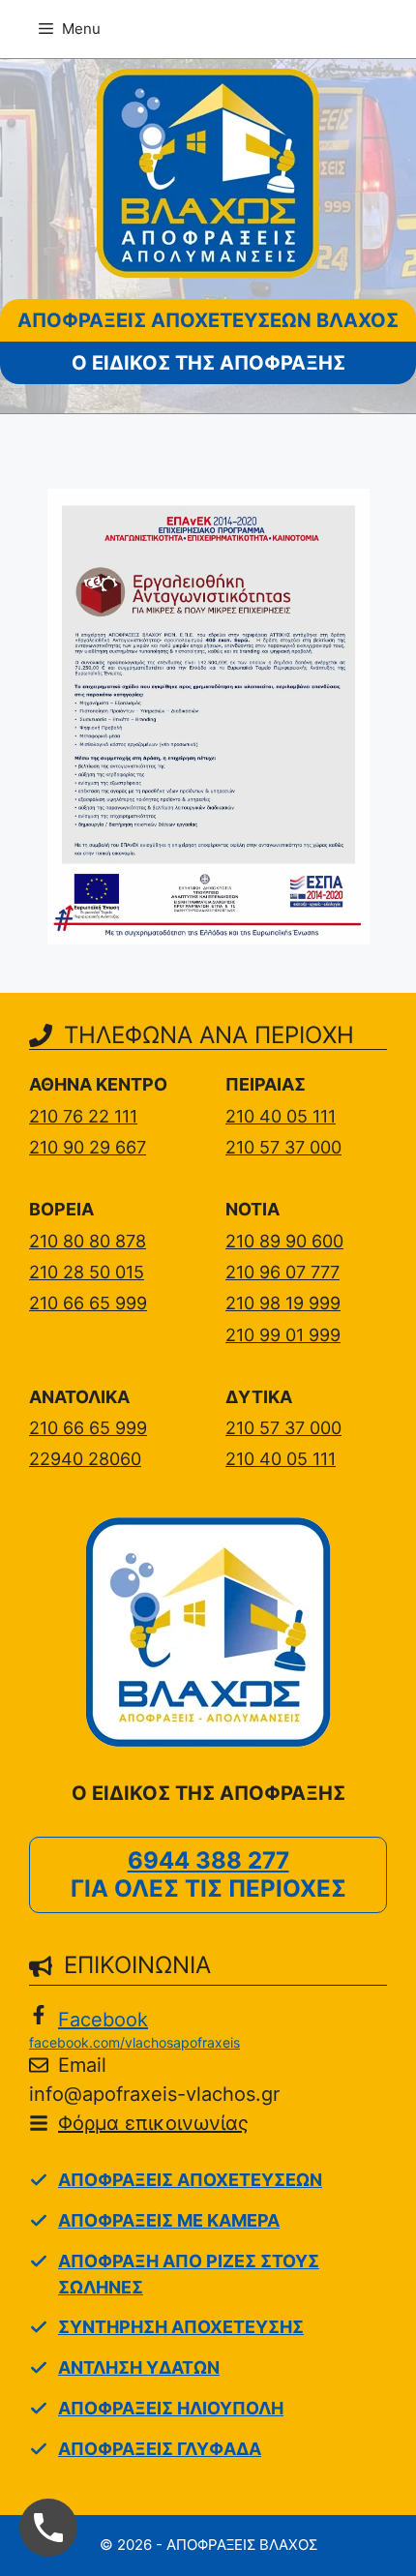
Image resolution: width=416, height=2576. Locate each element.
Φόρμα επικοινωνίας (153, 2123)
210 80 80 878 (88, 1241)
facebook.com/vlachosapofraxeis (134, 2042)
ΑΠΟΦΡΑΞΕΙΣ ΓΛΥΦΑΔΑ (160, 2449)
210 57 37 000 (283, 1147)
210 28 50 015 (87, 1272)
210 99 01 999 (283, 1335)
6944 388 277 (208, 1860)
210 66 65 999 (88, 1303)
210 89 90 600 (284, 1241)
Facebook (103, 2020)
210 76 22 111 (83, 1116)
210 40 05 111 (281, 1116)
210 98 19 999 (283, 1303)
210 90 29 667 (88, 1147)
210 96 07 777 (282, 1272)
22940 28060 (85, 1459)
